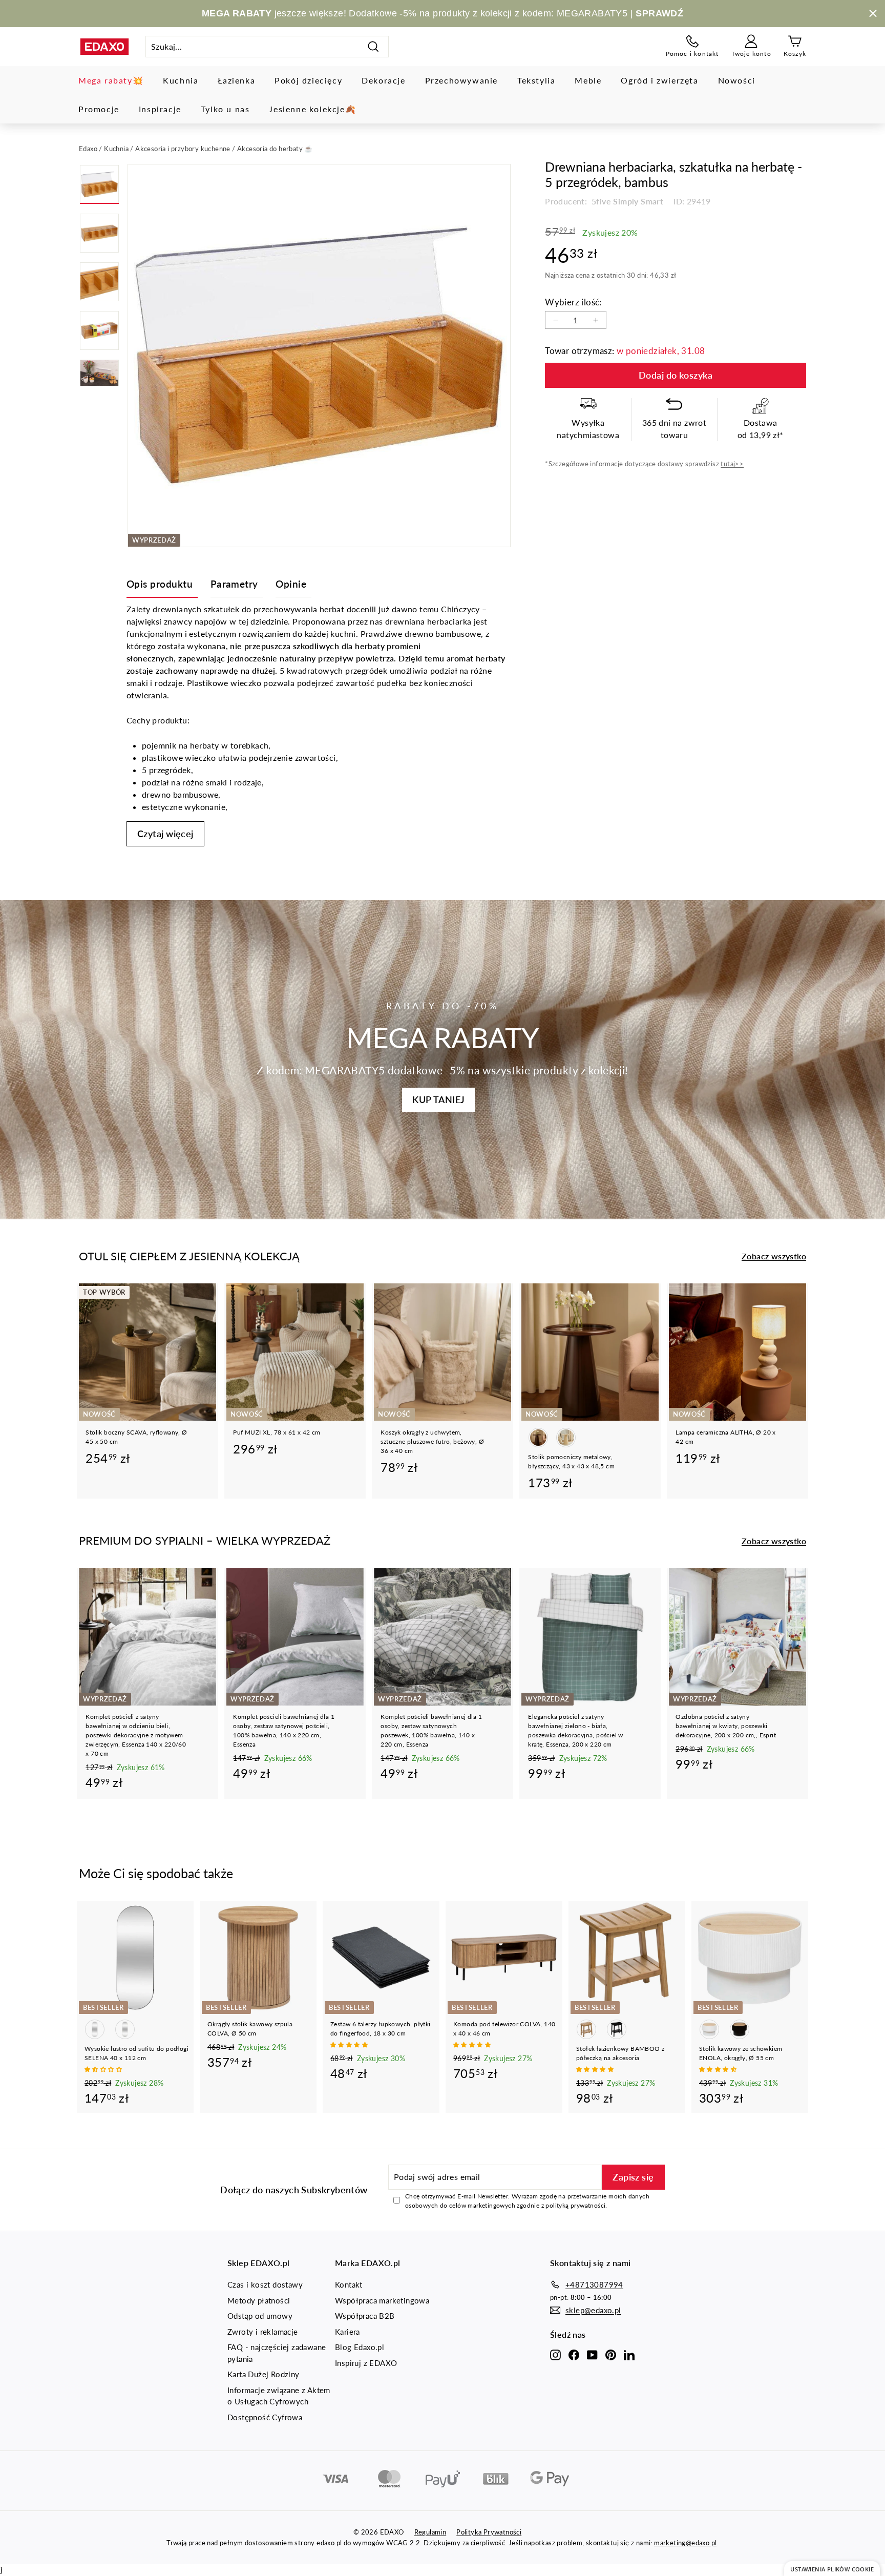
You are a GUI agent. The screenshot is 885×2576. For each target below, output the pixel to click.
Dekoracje (383, 80)
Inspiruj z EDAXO (366, 2363)
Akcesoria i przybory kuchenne (183, 149)
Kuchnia (181, 80)
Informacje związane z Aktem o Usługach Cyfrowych (279, 2396)
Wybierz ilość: (573, 302)
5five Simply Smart (627, 201)
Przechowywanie (461, 80)
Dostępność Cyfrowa (265, 2417)
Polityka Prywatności (489, 2532)
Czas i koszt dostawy (265, 2284)
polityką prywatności (575, 2205)
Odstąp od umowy (260, 2316)
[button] (104, 2069)
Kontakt (349, 2284)
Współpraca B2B (365, 2316)
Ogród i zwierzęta (659, 80)
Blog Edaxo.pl (360, 2347)
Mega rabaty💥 (111, 80)
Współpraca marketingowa (382, 2300)
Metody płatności (259, 2300)
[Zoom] (319, 356)
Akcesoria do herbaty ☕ (275, 149)
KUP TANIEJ (438, 1099)
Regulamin (430, 2532)
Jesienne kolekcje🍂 (312, 109)
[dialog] (832, 2569)
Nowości (737, 80)
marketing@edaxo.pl (685, 2543)
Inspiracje (160, 109)
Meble (588, 80)
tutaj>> (732, 464)
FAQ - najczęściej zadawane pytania (277, 2353)
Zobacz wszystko (774, 1256)
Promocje (99, 109)
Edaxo (88, 149)
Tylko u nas (225, 109)
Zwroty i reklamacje (263, 2332)
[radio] (538, 1438)
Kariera (347, 2332)
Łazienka (236, 80)
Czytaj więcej (165, 834)
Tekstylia (536, 80)
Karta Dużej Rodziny (264, 2374)
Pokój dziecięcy (308, 80)
